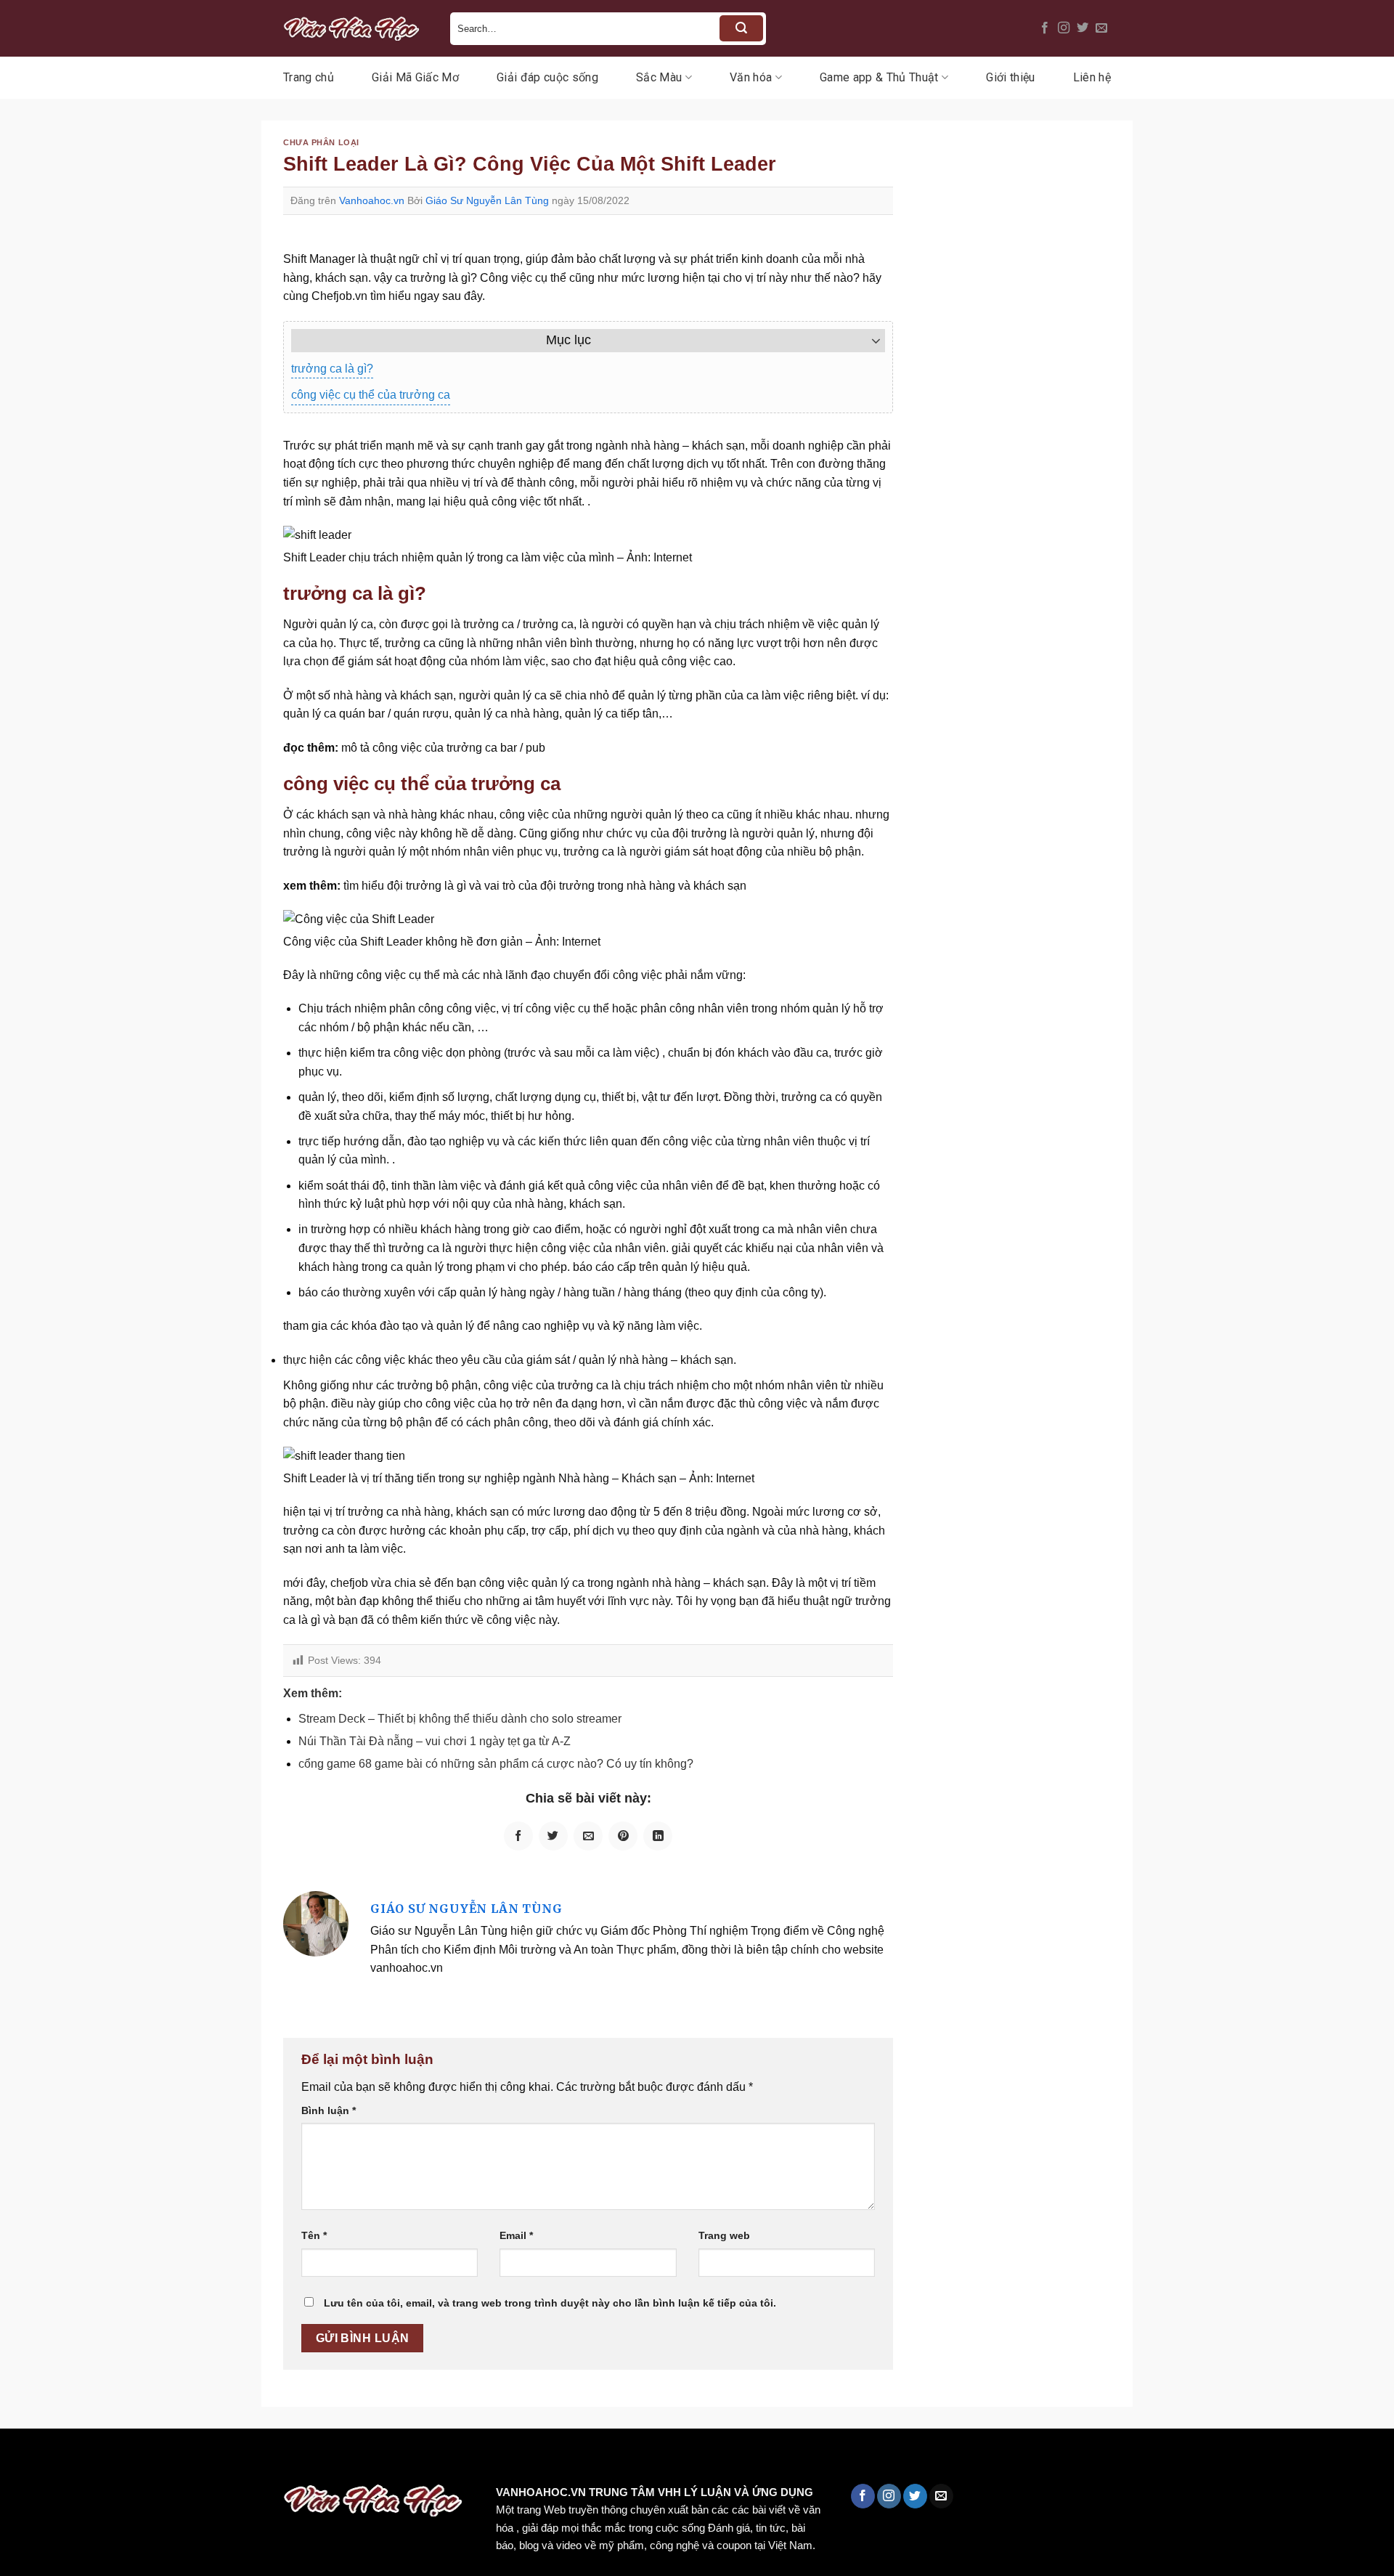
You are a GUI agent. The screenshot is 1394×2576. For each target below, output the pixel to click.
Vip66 (18, 2459)
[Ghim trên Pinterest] (623, 1836)
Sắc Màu (659, 77)
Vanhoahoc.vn (372, 200)
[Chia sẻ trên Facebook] (518, 1836)
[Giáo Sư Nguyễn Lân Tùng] (316, 1923)
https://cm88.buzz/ (185, 2459)
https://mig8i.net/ (289, 2459)
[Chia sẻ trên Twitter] (553, 1836)
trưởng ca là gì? (332, 369)
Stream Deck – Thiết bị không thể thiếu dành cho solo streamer (460, 1719)
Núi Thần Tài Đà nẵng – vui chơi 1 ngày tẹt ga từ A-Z (435, 1741)
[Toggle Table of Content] (869, 341)
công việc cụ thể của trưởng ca (371, 395)
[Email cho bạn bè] (588, 1836)
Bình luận (329, 2110)
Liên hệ (1092, 77)
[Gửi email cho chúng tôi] (1101, 28)
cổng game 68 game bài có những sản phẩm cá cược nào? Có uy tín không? (496, 1764)
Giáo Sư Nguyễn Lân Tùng (487, 200)
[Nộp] (741, 28)
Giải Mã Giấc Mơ (415, 77)
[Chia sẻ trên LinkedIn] (658, 1836)
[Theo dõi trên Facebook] (1045, 28)
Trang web (724, 2235)
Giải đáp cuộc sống (547, 77)
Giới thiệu (1010, 77)
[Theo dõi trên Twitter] (1083, 28)
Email (516, 2235)
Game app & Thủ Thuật (879, 77)
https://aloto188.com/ (402, 2459)
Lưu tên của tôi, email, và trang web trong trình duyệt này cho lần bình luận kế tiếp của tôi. (550, 2303)
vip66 (114, 2459)
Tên (314, 2235)
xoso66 (66, 2459)
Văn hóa (751, 77)
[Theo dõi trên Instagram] (1064, 28)
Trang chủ (309, 77)
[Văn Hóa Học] (356, 28)
